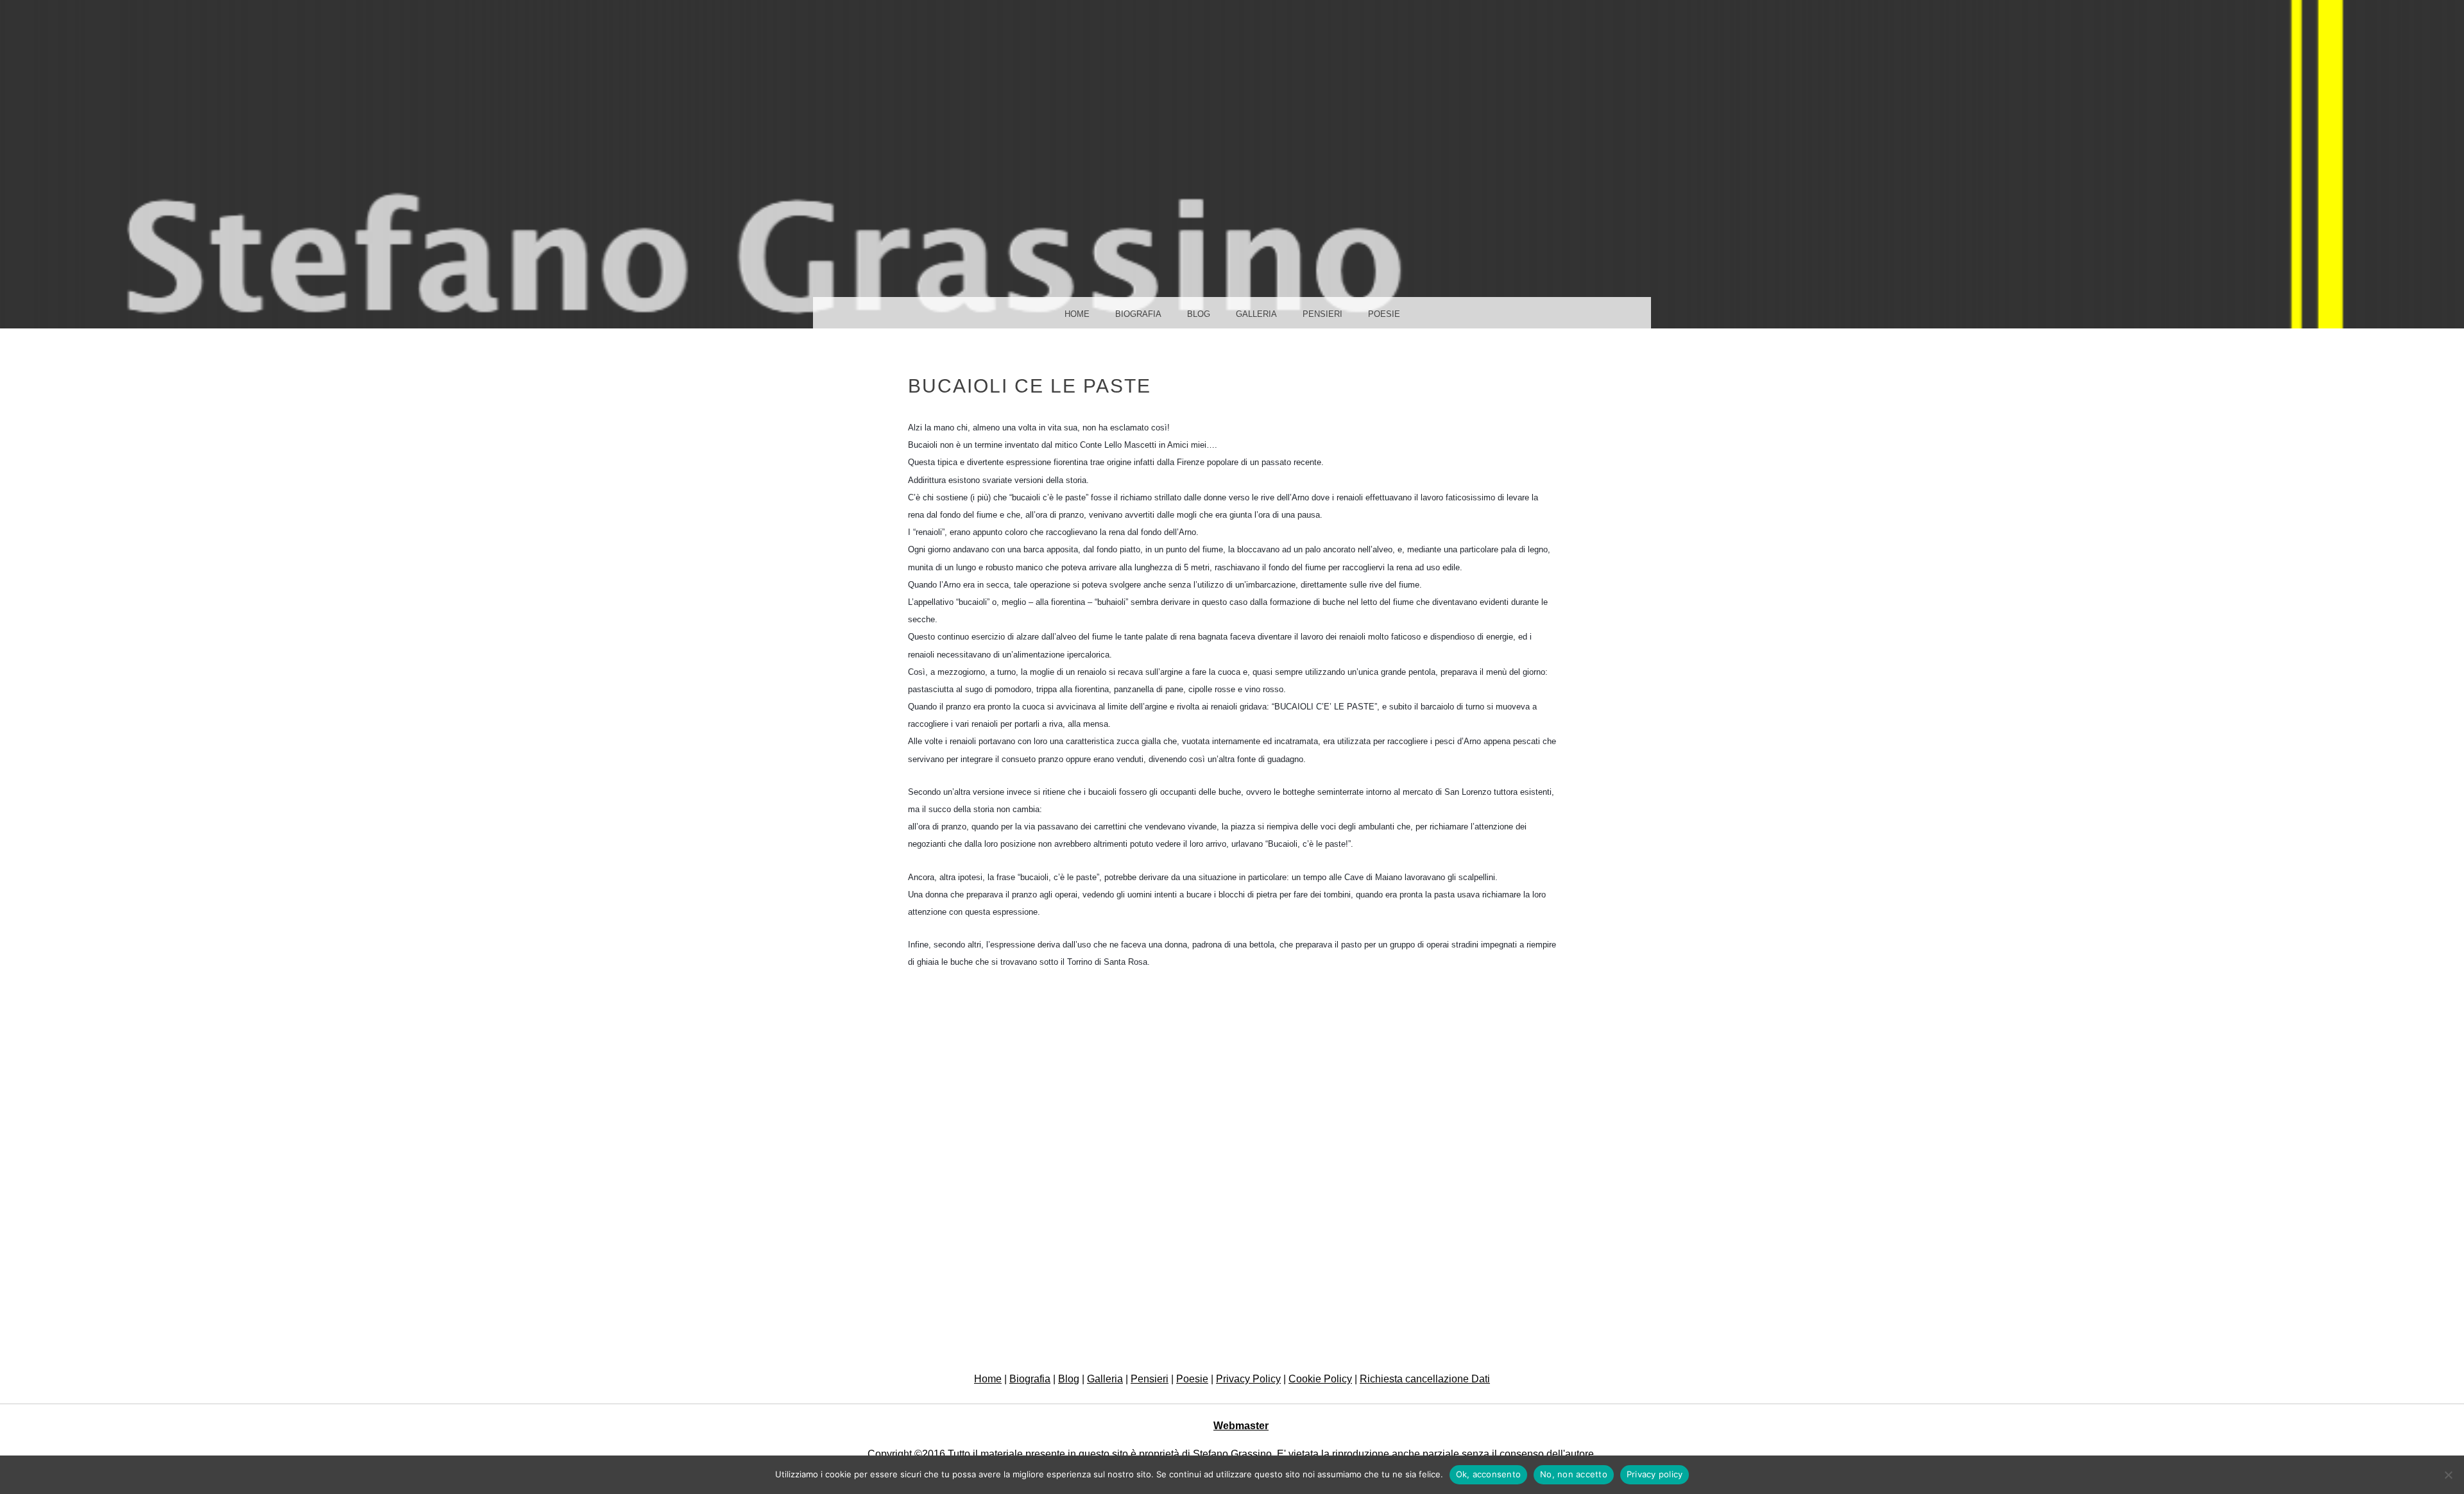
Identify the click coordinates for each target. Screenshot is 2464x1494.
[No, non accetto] (2448, 1475)
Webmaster (1241, 1426)
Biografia (1138, 314)
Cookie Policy (1320, 1379)
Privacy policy (1655, 1474)
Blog (1199, 314)
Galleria (1256, 314)
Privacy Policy (1248, 1379)
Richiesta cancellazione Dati (1425, 1379)
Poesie (1384, 314)
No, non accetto (1574, 1474)
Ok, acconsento (1489, 1474)
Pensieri (1322, 314)
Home (1077, 314)
